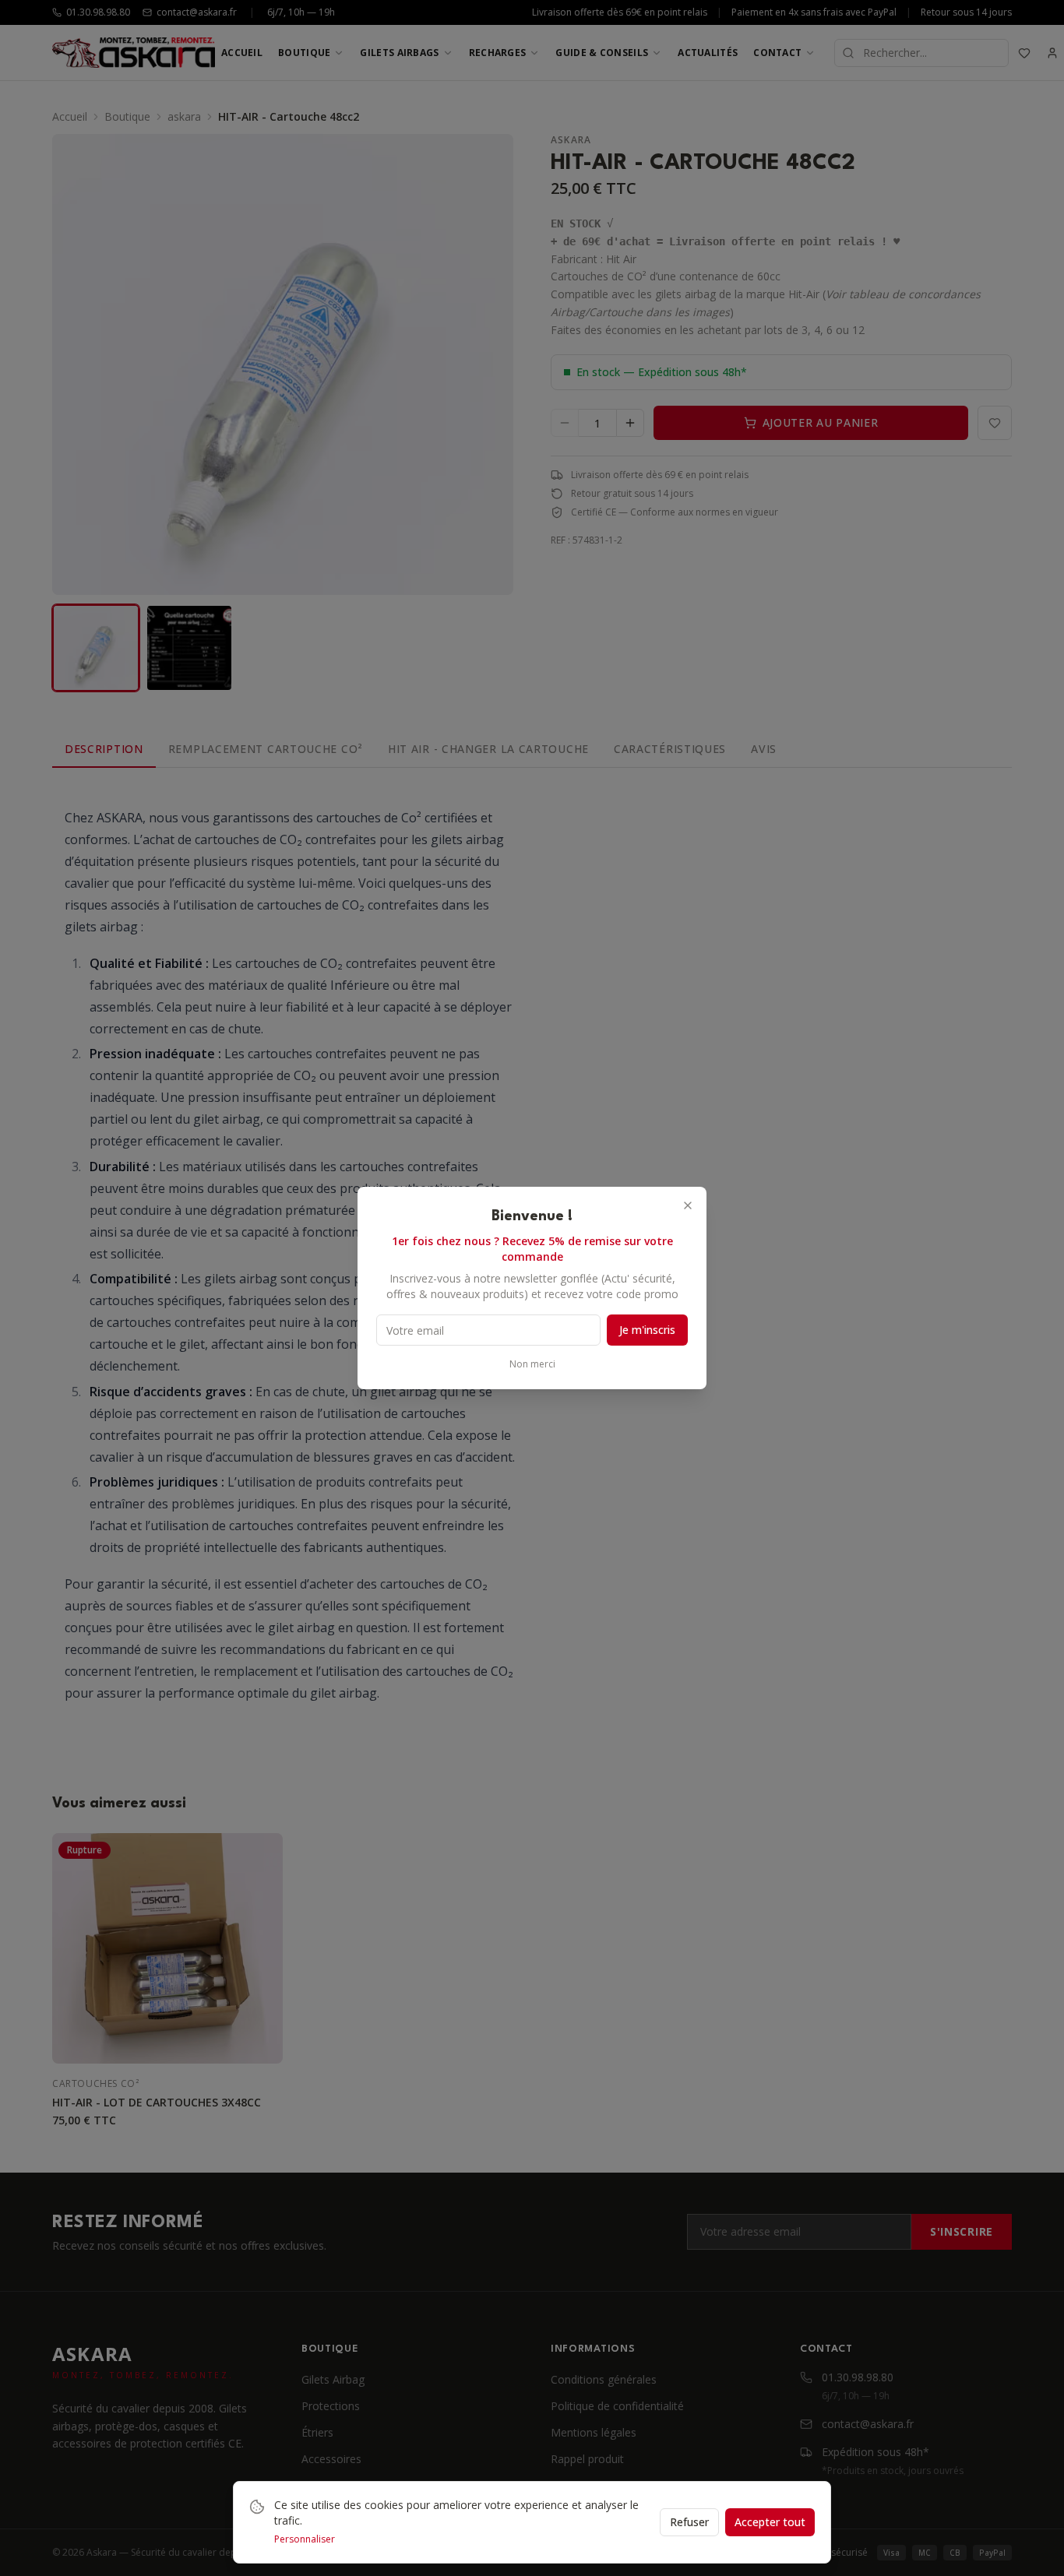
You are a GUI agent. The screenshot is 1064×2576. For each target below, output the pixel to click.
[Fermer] (688, 1205)
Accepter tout (770, 2522)
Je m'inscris (647, 1330)
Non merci (532, 1364)
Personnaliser (305, 2539)
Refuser (689, 2522)
